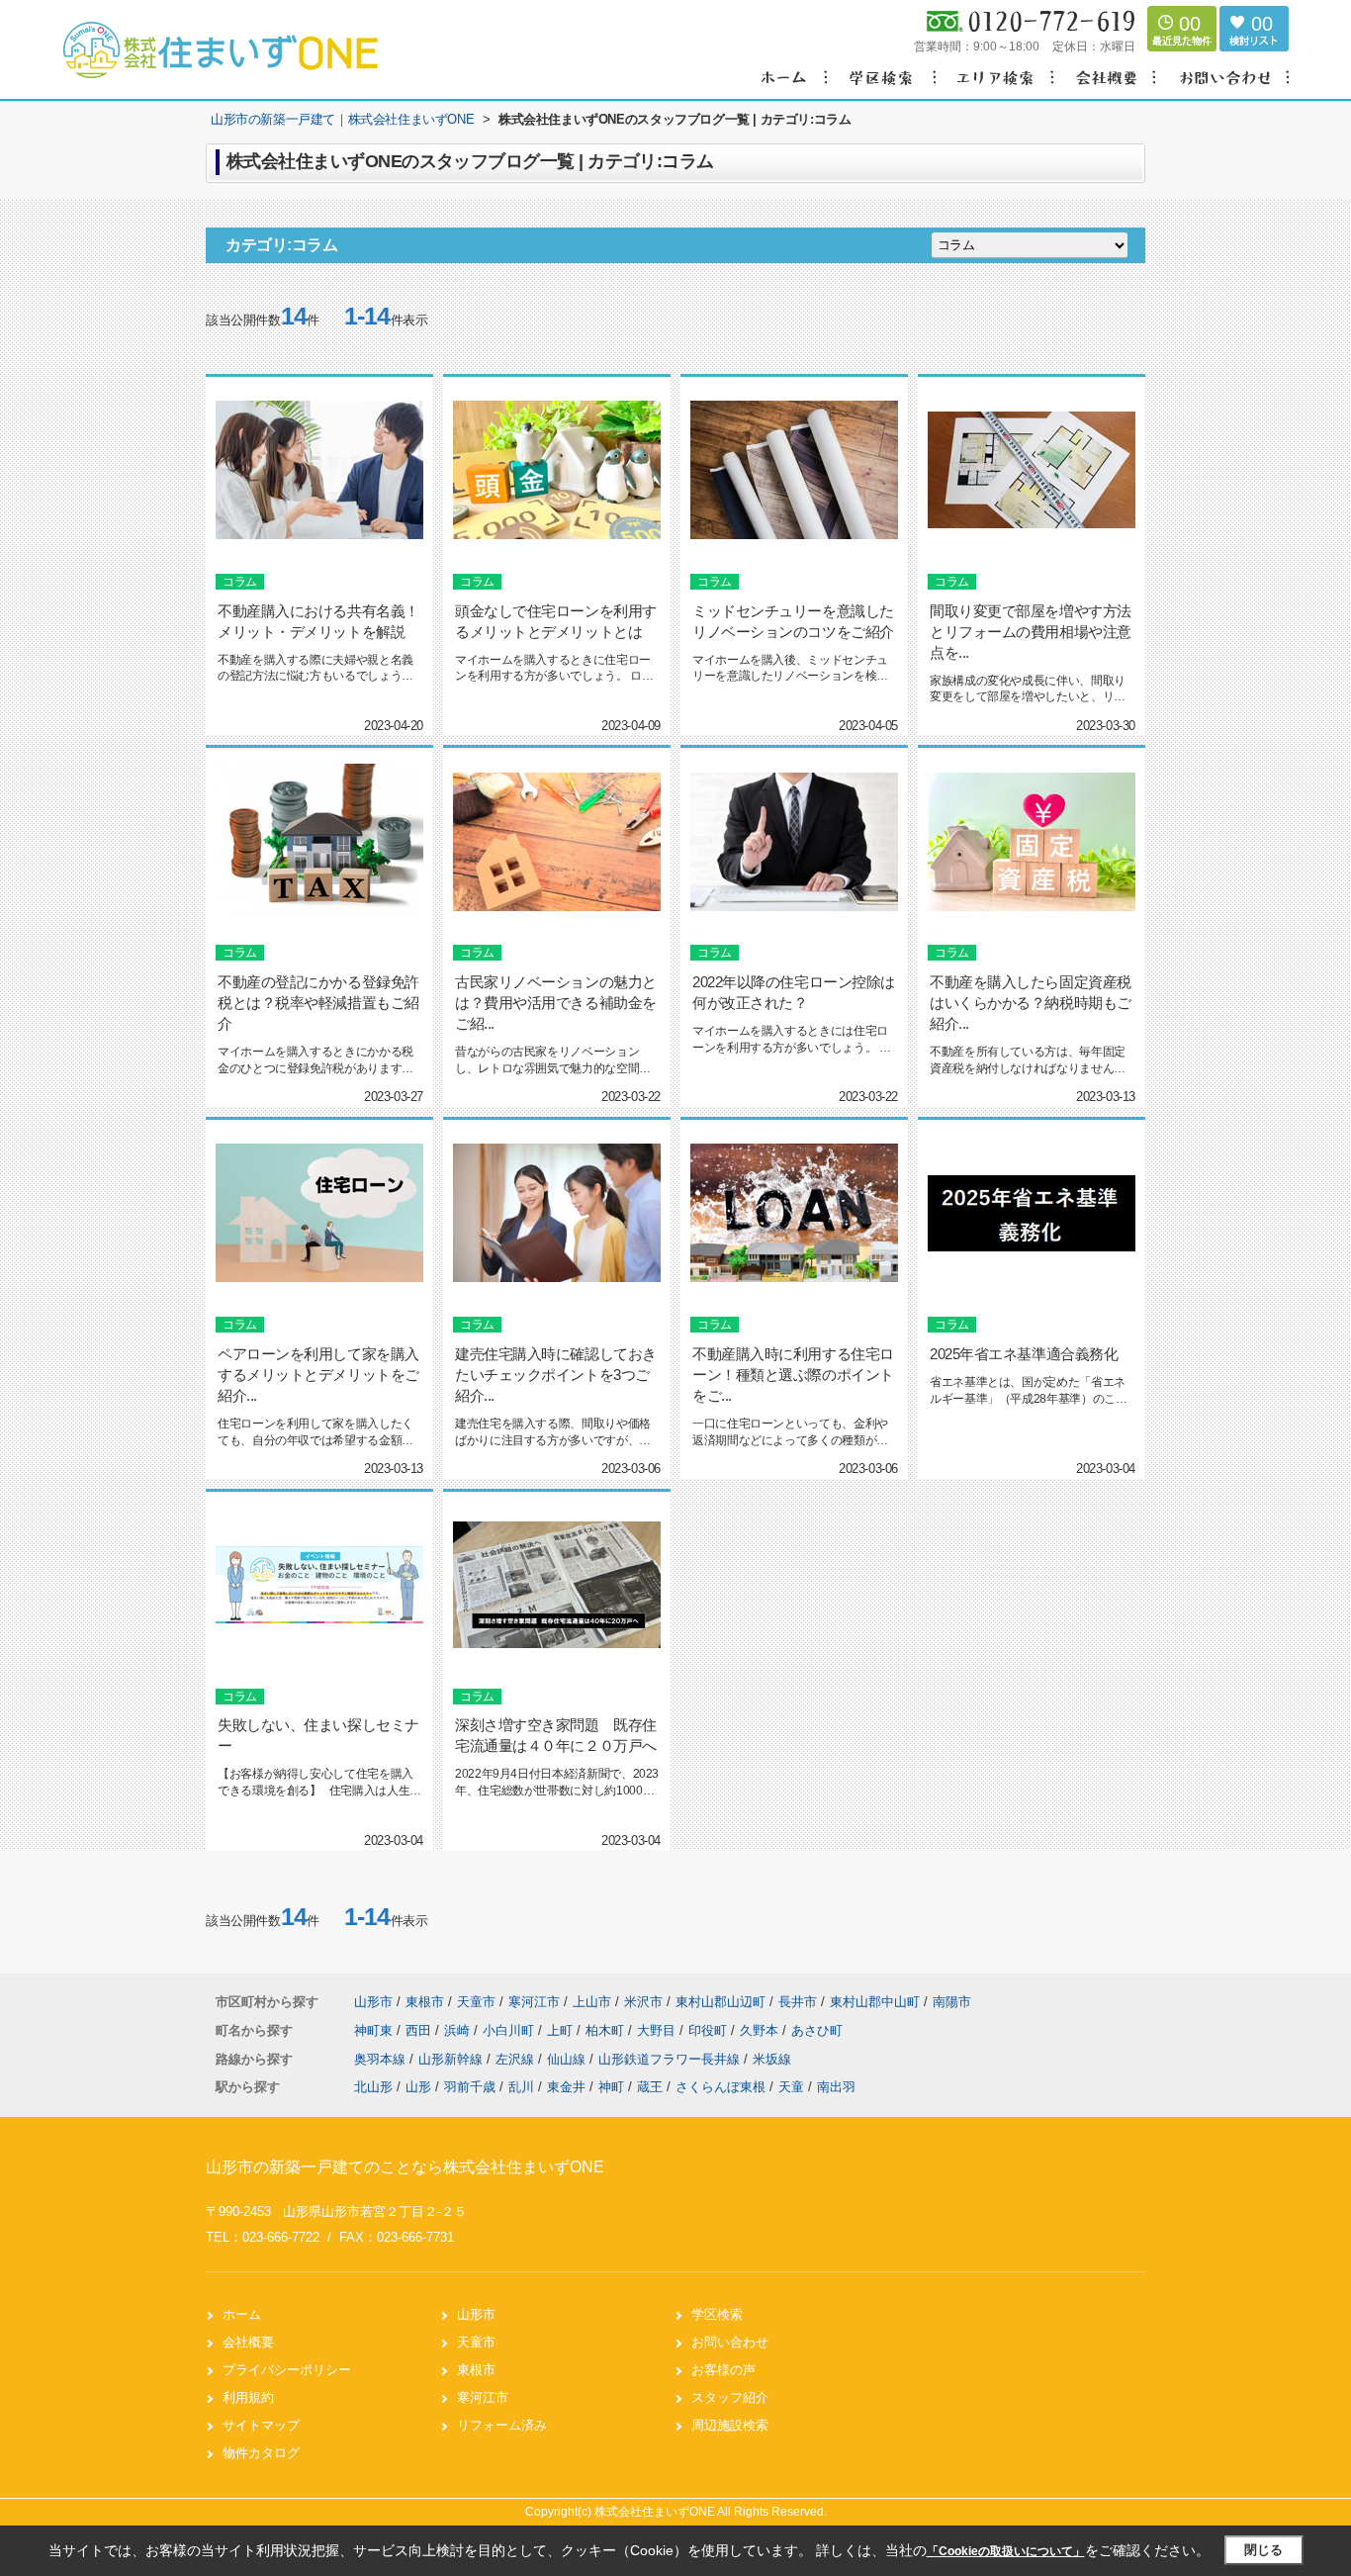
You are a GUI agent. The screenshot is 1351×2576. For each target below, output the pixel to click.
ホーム (242, 2314)
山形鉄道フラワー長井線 (671, 2059)
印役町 (710, 2030)
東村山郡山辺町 (721, 2002)
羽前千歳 (470, 2087)
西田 (420, 2030)
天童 (791, 2087)
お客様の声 (723, 2370)
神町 (611, 2087)
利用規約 (248, 2397)
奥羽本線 (382, 2059)
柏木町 (607, 2030)
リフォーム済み (502, 2425)
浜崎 (459, 2030)
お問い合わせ (730, 2342)
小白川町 (510, 2030)
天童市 (476, 2002)
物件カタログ (261, 2453)
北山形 (373, 2087)
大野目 (658, 2030)
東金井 (566, 2087)
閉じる (1263, 2550)
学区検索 (717, 2314)
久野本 (761, 2030)
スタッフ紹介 (730, 2397)
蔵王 (650, 2087)
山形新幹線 (452, 2059)
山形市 (373, 2002)
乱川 (521, 2087)
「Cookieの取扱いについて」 (1006, 2551)
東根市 (425, 2002)
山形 (418, 2087)
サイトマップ (261, 2425)
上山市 (592, 2002)
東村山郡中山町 (875, 2002)
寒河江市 (534, 2002)
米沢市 (643, 2002)
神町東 (375, 2030)
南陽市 (952, 2002)
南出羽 (836, 2087)
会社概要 (248, 2342)
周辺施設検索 (730, 2425)
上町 (562, 2030)
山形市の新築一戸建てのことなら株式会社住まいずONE (405, 2167)
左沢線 (517, 2059)
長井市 (798, 2002)
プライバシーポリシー (287, 2370)
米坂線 (772, 2059)
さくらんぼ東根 (721, 2087)
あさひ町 (817, 2030)
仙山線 (568, 2059)
